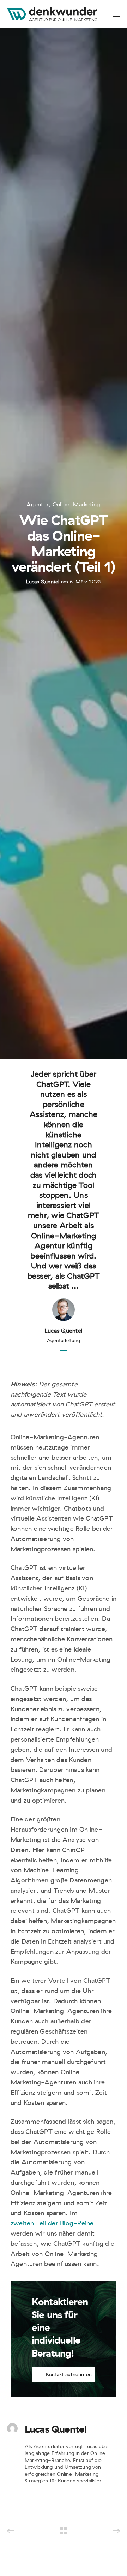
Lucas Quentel (43, 582)
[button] (64, 2375)
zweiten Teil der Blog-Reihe (52, 2223)
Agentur (38, 505)
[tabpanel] (64, 1207)
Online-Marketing (77, 505)
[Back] (64, 2531)
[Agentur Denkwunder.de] (52, 14)
